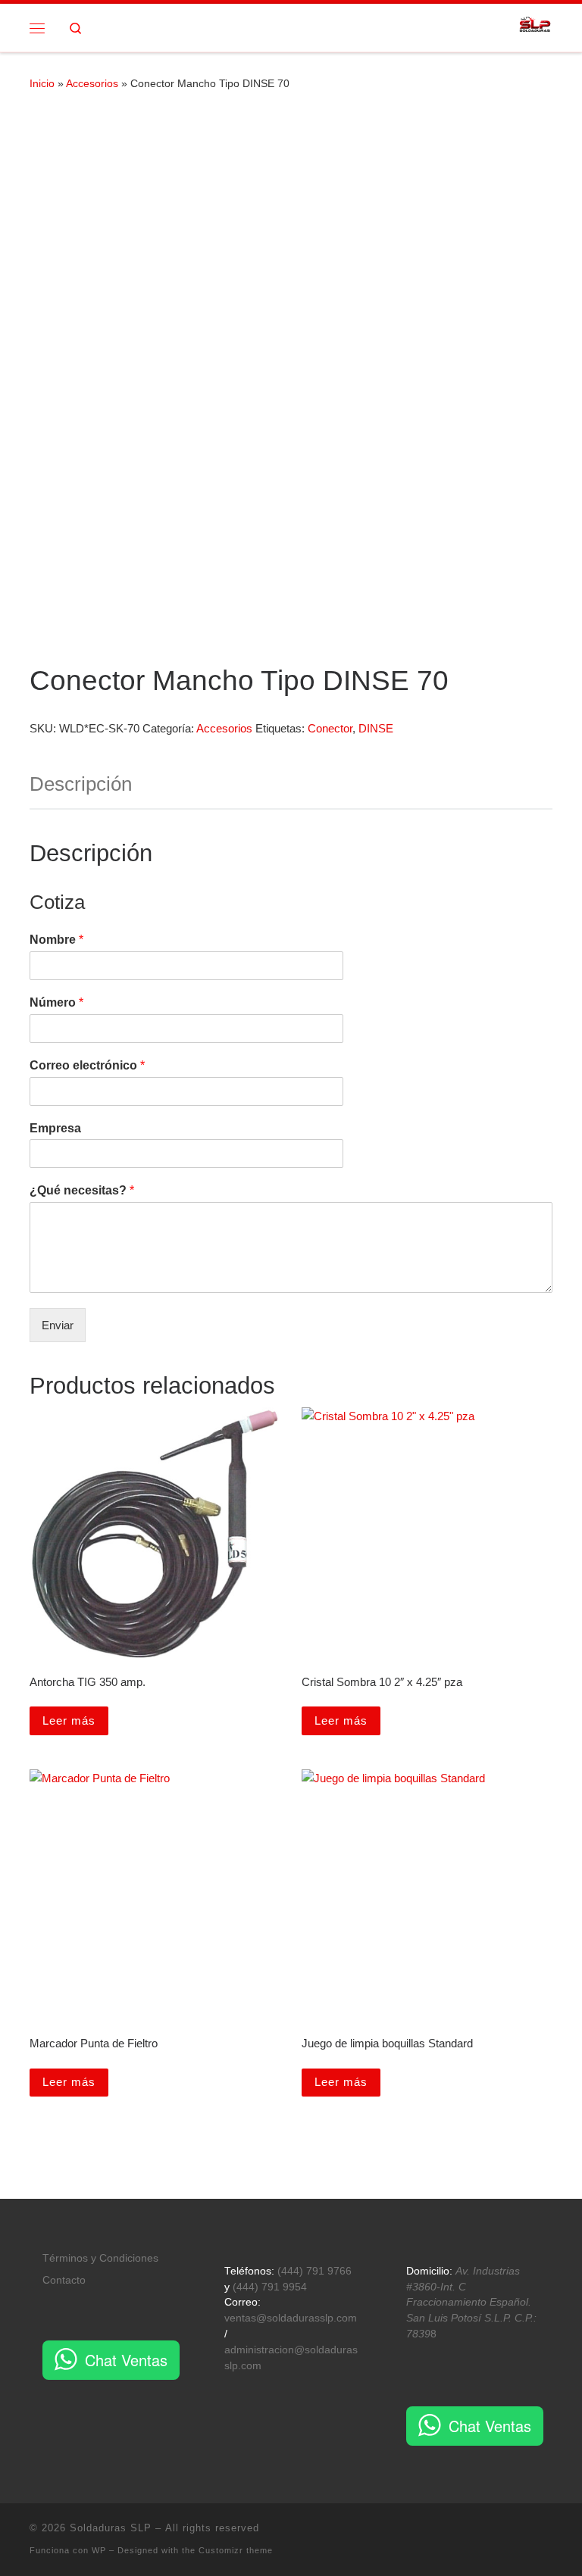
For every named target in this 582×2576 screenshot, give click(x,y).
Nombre (56, 940)
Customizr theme (236, 2550)
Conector (330, 728)
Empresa (55, 1128)
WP (99, 2550)
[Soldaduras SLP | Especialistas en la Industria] (535, 26)
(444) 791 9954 (270, 2287)
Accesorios (92, 83)
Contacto (64, 2280)
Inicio (42, 83)
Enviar (58, 1325)
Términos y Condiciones (100, 2258)
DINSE (376, 728)
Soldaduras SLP (111, 2528)
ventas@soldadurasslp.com (291, 2318)
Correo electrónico (87, 1065)
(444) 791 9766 (314, 2271)
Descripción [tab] (81, 784)
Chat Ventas (126, 2360)
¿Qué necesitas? (82, 1190)
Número (56, 1002)
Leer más (69, 1720)
